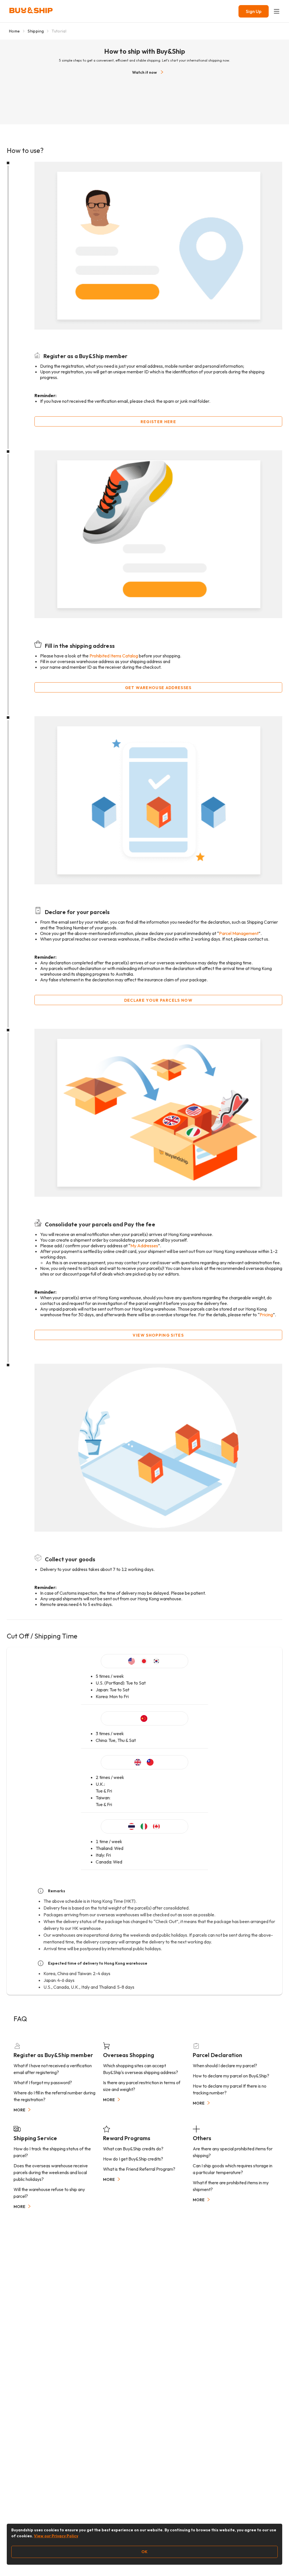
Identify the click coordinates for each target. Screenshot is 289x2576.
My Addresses (144, 1246)
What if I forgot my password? (43, 2083)
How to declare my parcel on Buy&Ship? (231, 2076)
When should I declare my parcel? (225, 2066)
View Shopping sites (158, 1335)
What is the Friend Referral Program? (139, 2169)
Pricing (266, 1315)
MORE (19, 2110)
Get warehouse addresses (158, 688)
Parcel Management (239, 933)
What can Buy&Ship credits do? (133, 2149)
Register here (158, 422)
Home (14, 31)
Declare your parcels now (158, 1000)
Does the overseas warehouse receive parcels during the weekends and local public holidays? (51, 2172)
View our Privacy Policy (56, 2536)
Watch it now (144, 72)
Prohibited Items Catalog (114, 656)
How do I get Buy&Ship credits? (133, 2159)
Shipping (36, 31)
